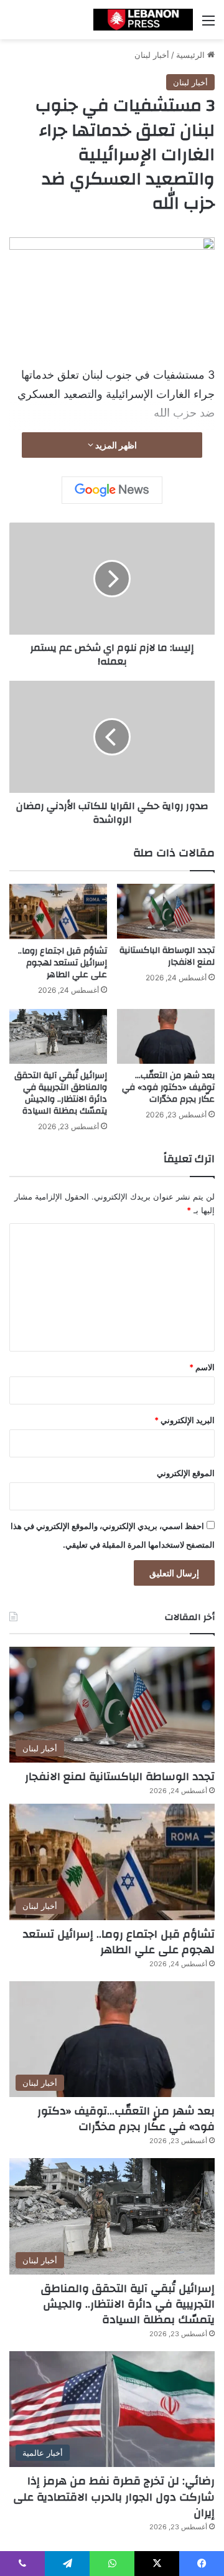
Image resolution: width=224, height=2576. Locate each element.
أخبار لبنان (152, 55)
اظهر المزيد (115, 445)
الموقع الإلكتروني (186, 1473)
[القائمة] (208, 25)
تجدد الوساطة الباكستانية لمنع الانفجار (167, 956)
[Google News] (112, 490)
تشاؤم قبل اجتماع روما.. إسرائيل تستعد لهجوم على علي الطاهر (63, 963)
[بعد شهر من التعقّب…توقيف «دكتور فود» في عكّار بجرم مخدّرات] (166, 1037)
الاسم (202, 1367)
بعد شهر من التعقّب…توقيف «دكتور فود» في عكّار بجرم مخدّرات (168, 1087)
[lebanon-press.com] (143, 20)
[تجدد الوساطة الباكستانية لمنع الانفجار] (166, 911)
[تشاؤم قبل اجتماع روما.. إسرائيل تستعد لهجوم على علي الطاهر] (58, 912)
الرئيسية (192, 55)
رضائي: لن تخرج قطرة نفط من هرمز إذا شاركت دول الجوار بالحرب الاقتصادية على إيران (114, 2497)
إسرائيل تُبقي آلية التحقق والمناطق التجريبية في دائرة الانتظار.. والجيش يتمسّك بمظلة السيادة (61, 1093)
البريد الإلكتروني (184, 1420)
